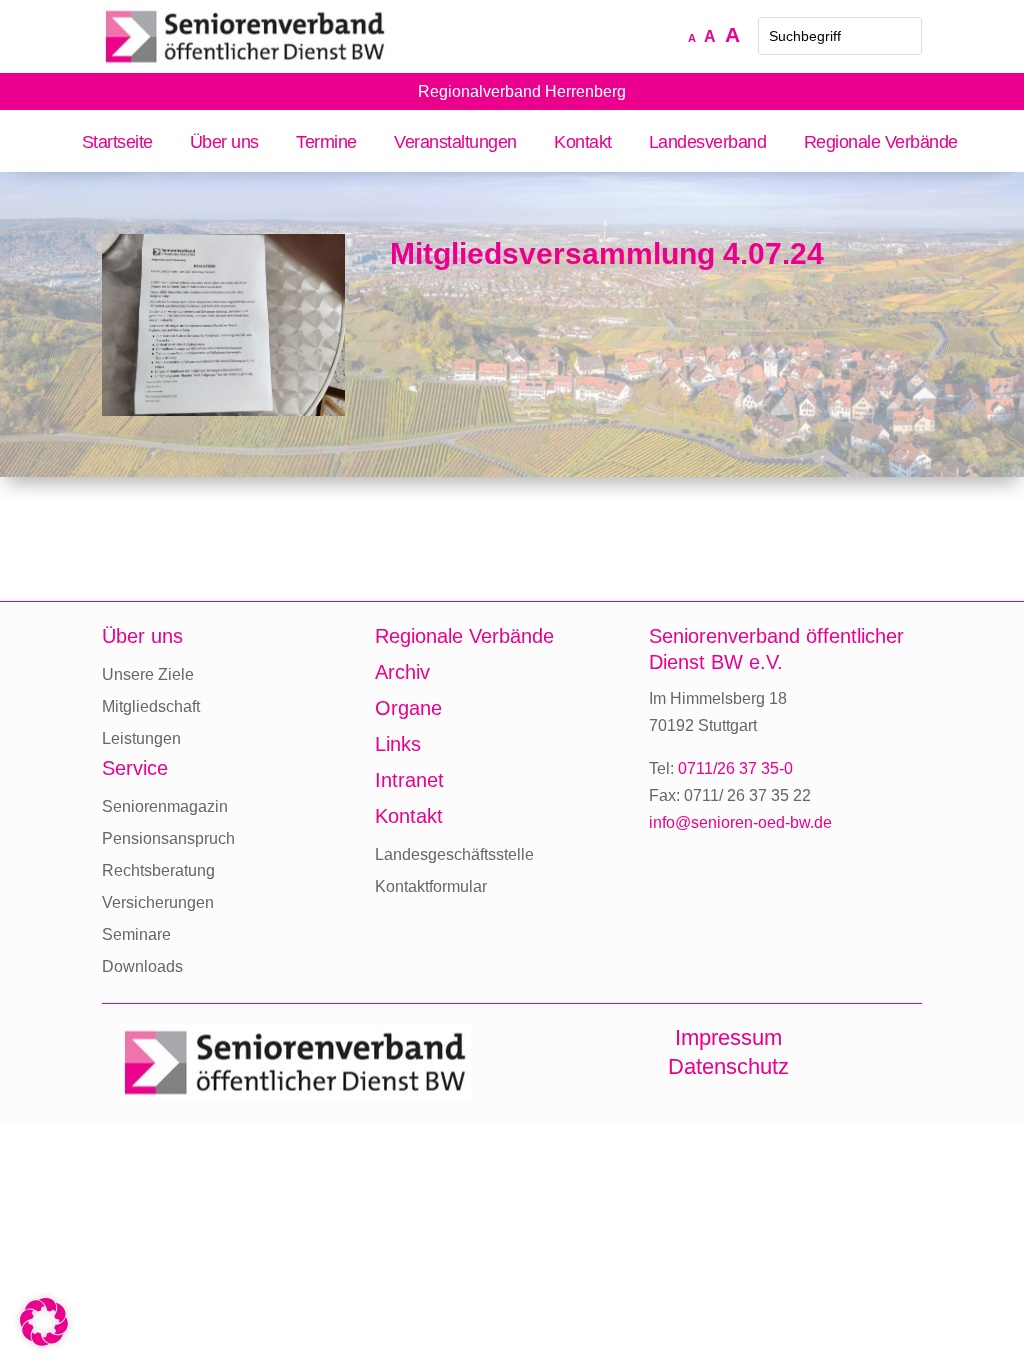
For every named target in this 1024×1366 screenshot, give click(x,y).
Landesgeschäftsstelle (454, 854)
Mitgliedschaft (151, 706)
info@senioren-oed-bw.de (740, 822)
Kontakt (583, 143)
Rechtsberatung (158, 870)
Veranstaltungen (455, 143)
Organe (408, 708)
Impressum (728, 1037)
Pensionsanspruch (168, 838)
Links (398, 744)
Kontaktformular (431, 886)
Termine (326, 143)
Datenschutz (728, 1066)
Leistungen (141, 738)
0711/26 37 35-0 (735, 768)
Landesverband (708, 143)
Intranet (409, 780)
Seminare (136, 934)
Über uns (224, 143)
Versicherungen (158, 902)
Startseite (117, 143)
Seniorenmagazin (165, 806)
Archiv (402, 672)
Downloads (142, 966)
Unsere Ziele (148, 674)
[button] (44, 1322)
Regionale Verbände (880, 143)
